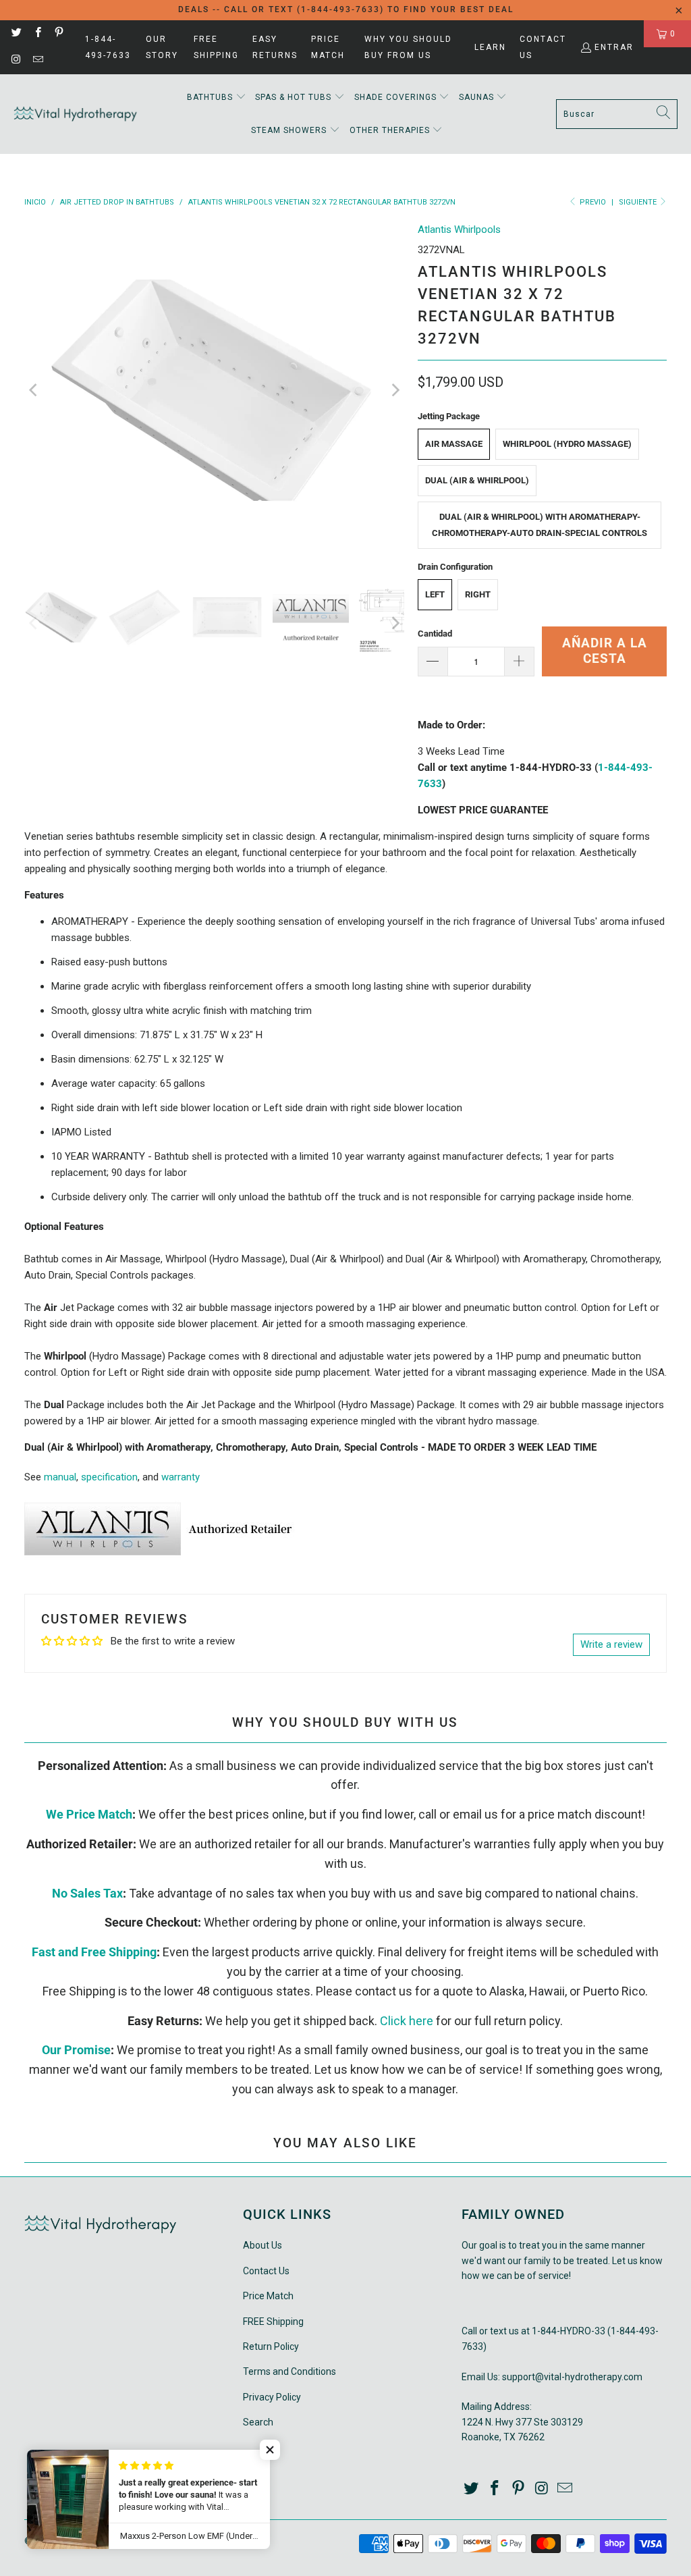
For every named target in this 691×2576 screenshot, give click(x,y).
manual (60, 1477)
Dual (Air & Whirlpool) (477, 480)
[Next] (394, 390)
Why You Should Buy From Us (408, 47)
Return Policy (271, 2346)
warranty (181, 1477)
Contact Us (543, 47)
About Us (262, 2245)
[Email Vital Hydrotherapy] (37, 61)
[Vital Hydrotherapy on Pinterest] (58, 34)
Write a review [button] (611, 1644)
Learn (490, 47)
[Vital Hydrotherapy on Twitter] (16, 34)
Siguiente (639, 202)
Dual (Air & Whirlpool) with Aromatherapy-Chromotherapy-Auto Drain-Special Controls (540, 525)
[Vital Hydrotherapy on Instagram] (16, 61)
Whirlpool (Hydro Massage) (567, 444)
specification (109, 1477)
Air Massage (454, 444)
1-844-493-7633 (108, 47)
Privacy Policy (272, 2397)
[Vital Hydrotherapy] (76, 114)
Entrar (614, 47)
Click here (407, 2021)
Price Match (328, 47)
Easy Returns (275, 47)
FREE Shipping (216, 47)
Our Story (162, 47)
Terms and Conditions (289, 2371)
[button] (217, 98)
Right (478, 594)
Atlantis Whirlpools (459, 230)
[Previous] (34, 390)
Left (435, 594)
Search (258, 2422)
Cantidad (435, 634)
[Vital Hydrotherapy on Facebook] (37, 34)
